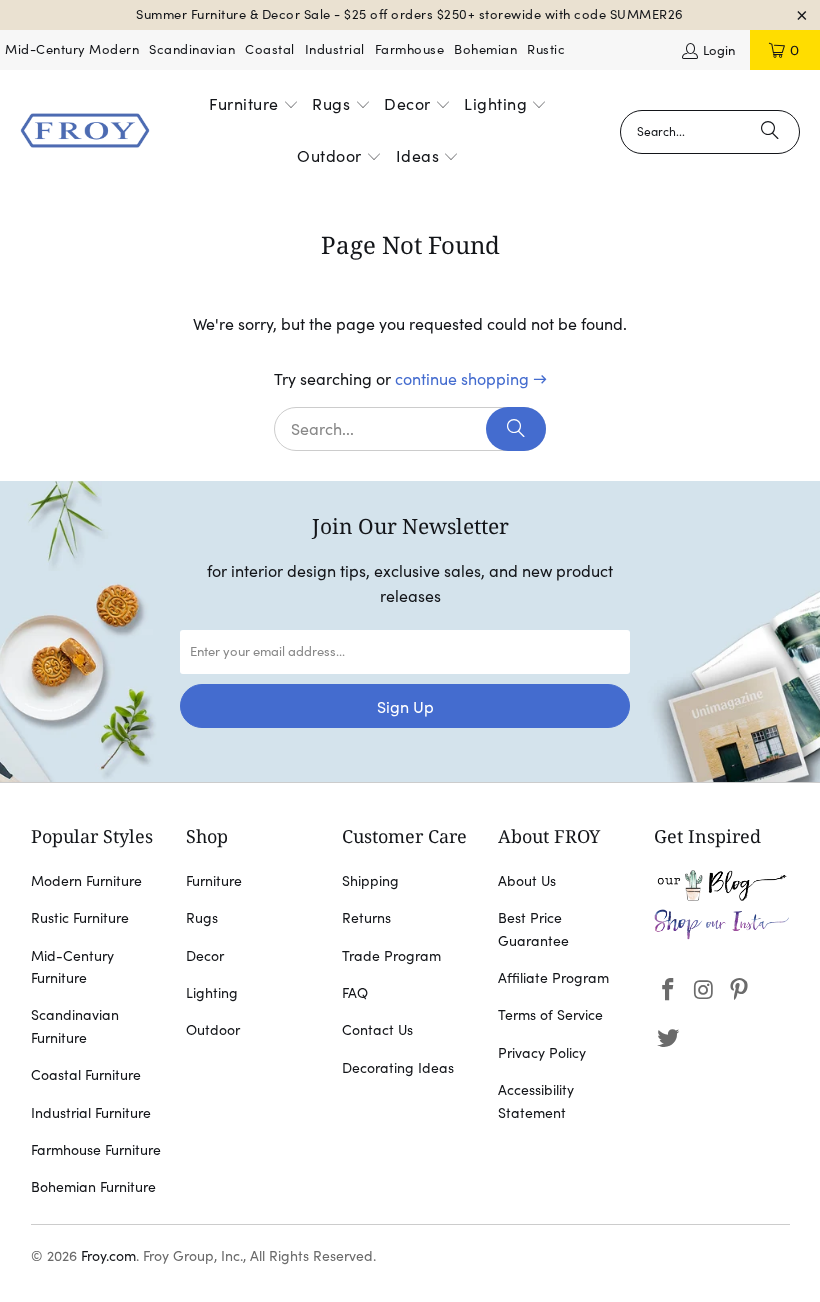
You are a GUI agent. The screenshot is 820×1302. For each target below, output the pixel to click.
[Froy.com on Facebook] (669, 990)
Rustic (546, 49)
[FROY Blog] (722, 896)
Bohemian (485, 49)
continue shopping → (471, 379)
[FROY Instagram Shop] (722, 935)
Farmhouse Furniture (96, 1150)
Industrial (335, 49)
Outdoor (213, 1030)
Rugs (202, 918)
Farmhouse (410, 49)
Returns (366, 918)
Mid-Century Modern (72, 49)
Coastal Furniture (86, 1075)
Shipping (370, 881)
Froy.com (108, 1256)
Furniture (214, 881)
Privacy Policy (542, 1053)
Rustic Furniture (80, 918)
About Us (527, 881)
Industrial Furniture (91, 1113)
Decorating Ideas (398, 1068)
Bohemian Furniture (93, 1187)
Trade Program (391, 956)
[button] (254, 106)
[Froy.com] (85, 132)
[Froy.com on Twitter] (669, 1038)
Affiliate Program (553, 978)
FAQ (355, 993)
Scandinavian (192, 49)
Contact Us (377, 1030)
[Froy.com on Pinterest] (740, 990)
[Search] (770, 132)
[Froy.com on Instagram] (704, 990)
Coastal (270, 49)
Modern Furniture (86, 881)
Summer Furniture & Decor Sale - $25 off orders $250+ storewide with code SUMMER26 (410, 14)
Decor (205, 956)
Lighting (212, 993)
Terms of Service (550, 1015)
